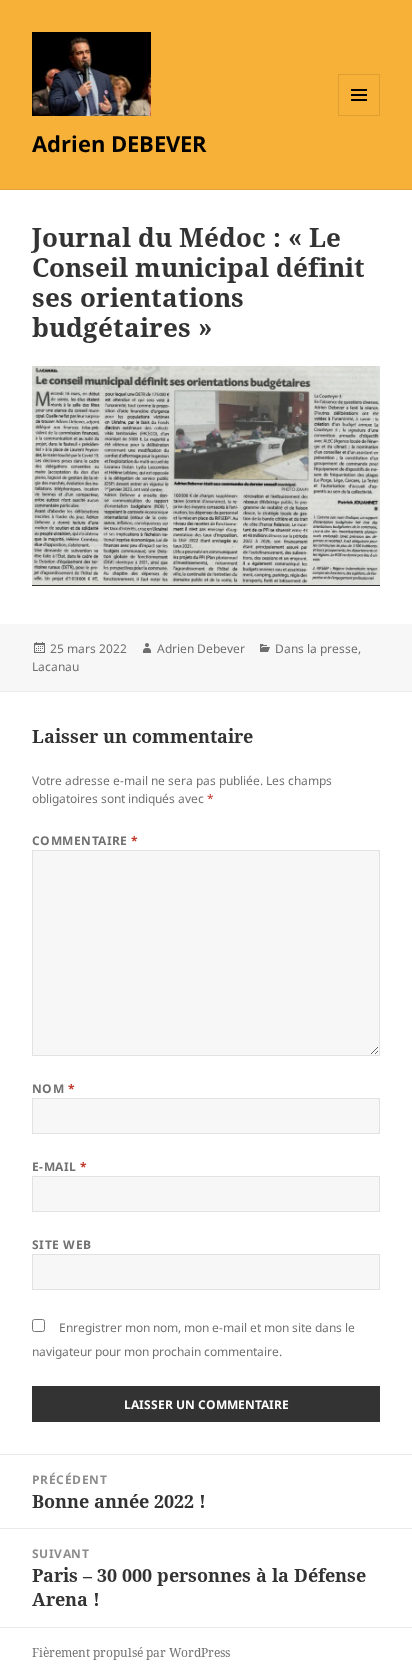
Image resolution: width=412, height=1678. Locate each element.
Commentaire (85, 840)
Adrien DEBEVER (119, 143)
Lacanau (55, 666)
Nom (53, 1088)
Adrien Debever (201, 648)
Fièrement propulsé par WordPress (131, 1652)
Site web (62, 1244)
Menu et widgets (359, 115)
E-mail (60, 1166)
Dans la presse (316, 648)
